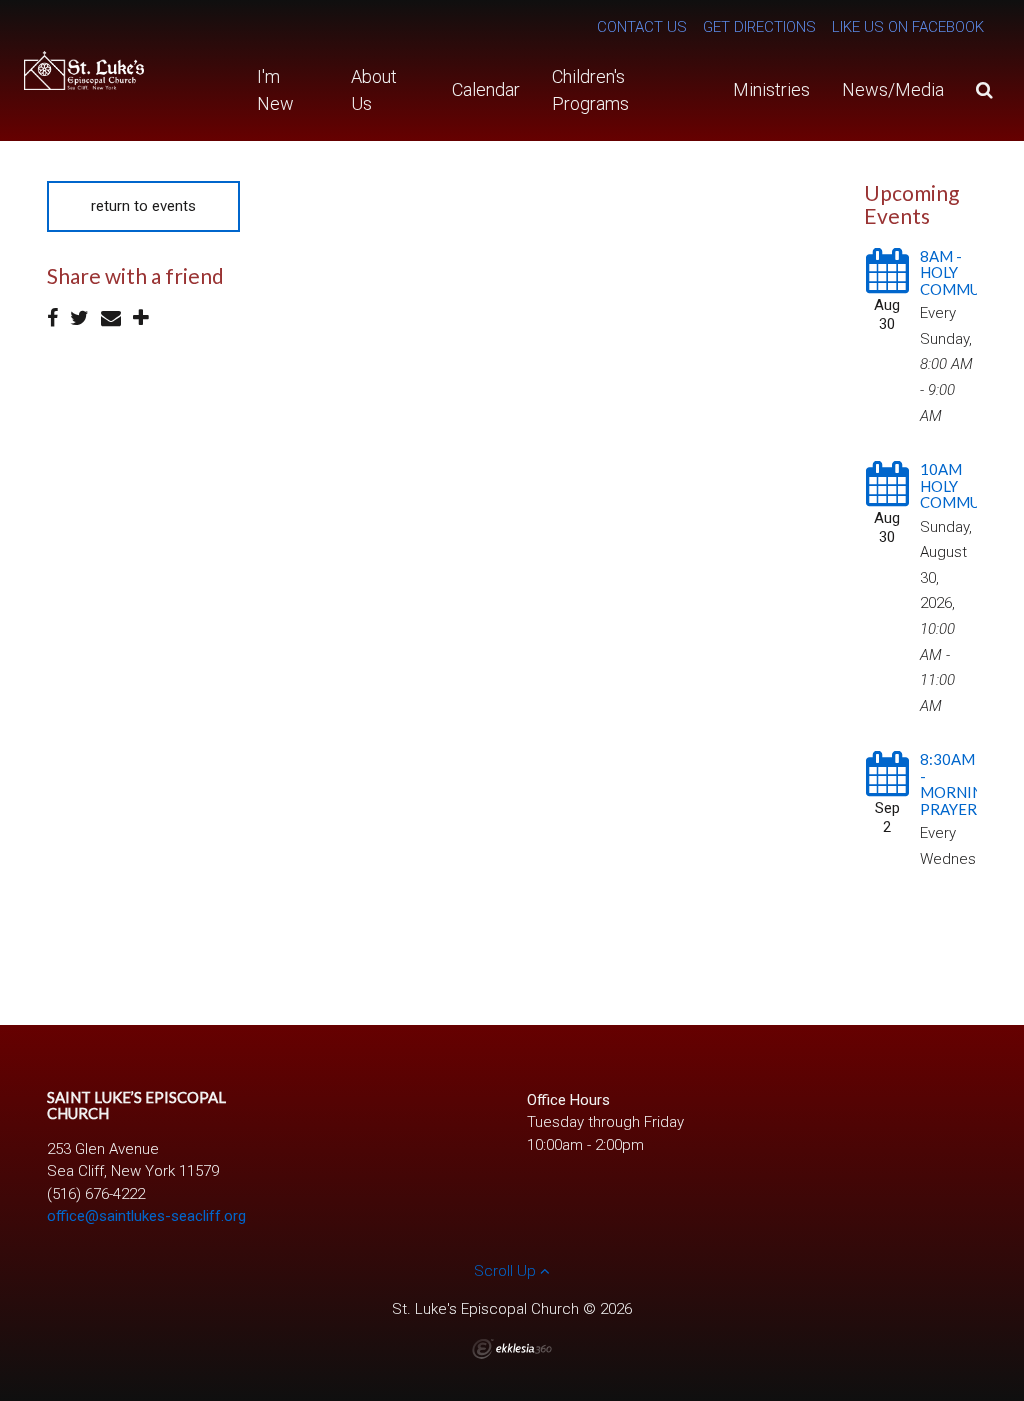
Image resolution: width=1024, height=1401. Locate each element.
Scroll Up (507, 1271)
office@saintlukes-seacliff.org (146, 1216)
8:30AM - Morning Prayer (957, 784)
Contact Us (642, 27)
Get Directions (759, 27)
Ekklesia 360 (512, 1349)
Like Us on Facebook (908, 27)
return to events (143, 206)
